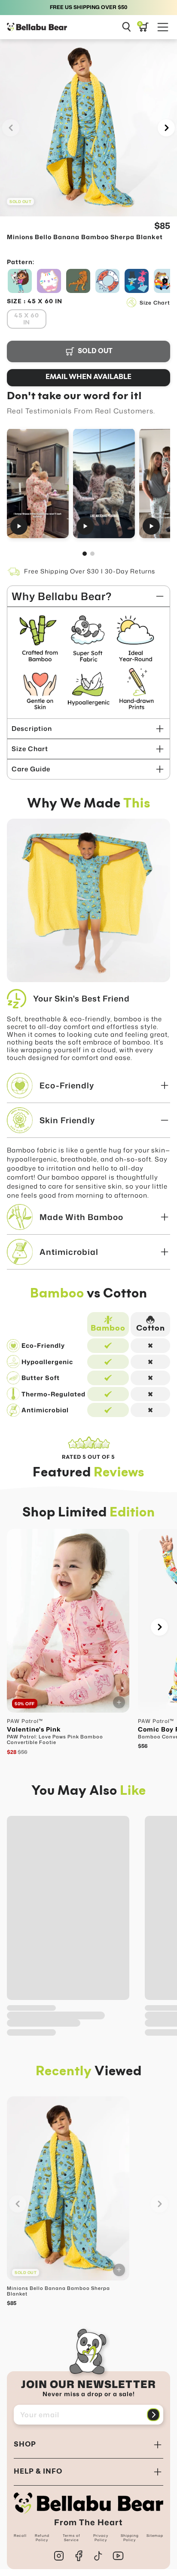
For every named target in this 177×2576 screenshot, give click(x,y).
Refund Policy (42, 2538)
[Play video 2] (104, 483)
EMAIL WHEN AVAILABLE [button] (88, 377)
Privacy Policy (101, 2538)
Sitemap (155, 2536)
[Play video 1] (38, 483)
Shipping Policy (130, 2538)
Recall (20, 2536)
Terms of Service (72, 2538)
